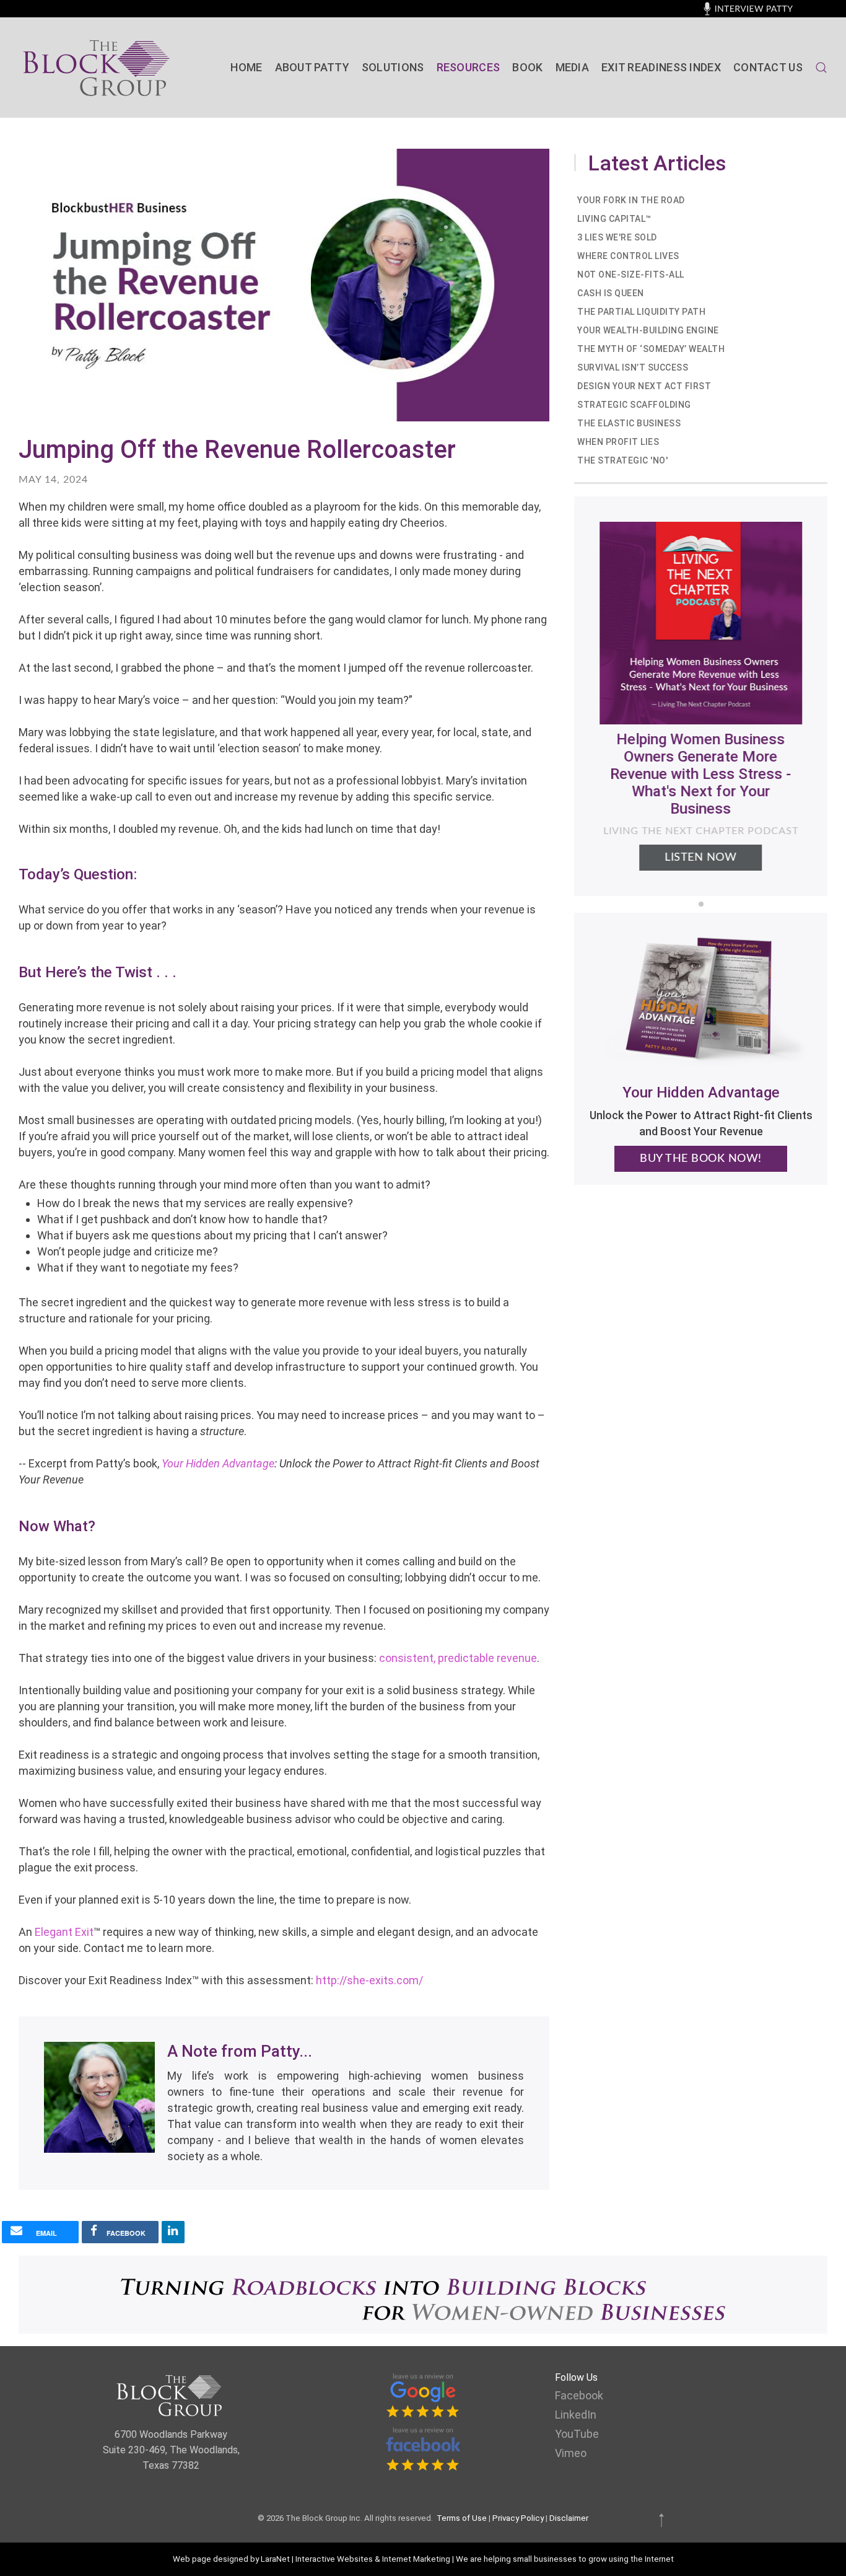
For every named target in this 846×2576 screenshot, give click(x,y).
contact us (768, 67)
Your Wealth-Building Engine (648, 330)
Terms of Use (462, 2518)
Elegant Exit (64, 1932)
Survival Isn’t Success (633, 367)
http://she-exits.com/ (369, 1980)
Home (246, 67)
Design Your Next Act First (644, 386)
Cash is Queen (611, 293)
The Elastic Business (629, 423)
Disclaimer (569, 2518)
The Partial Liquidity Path (641, 312)
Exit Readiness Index (661, 67)
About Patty (312, 67)
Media (573, 67)
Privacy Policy (518, 2518)
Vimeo (571, 2453)
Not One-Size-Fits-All (631, 275)
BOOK (527, 67)
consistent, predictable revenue (458, 1658)
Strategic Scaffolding (634, 405)
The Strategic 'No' (622, 460)
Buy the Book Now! (701, 1159)
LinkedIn (576, 2415)
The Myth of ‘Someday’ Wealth (651, 349)
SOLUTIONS (393, 67)
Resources (469, 67)
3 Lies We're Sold (617, 237)
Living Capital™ (614, 219)
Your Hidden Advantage (218, 1463)
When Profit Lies (618, 442)
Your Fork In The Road (631, 200)
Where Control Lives (628, 256)
